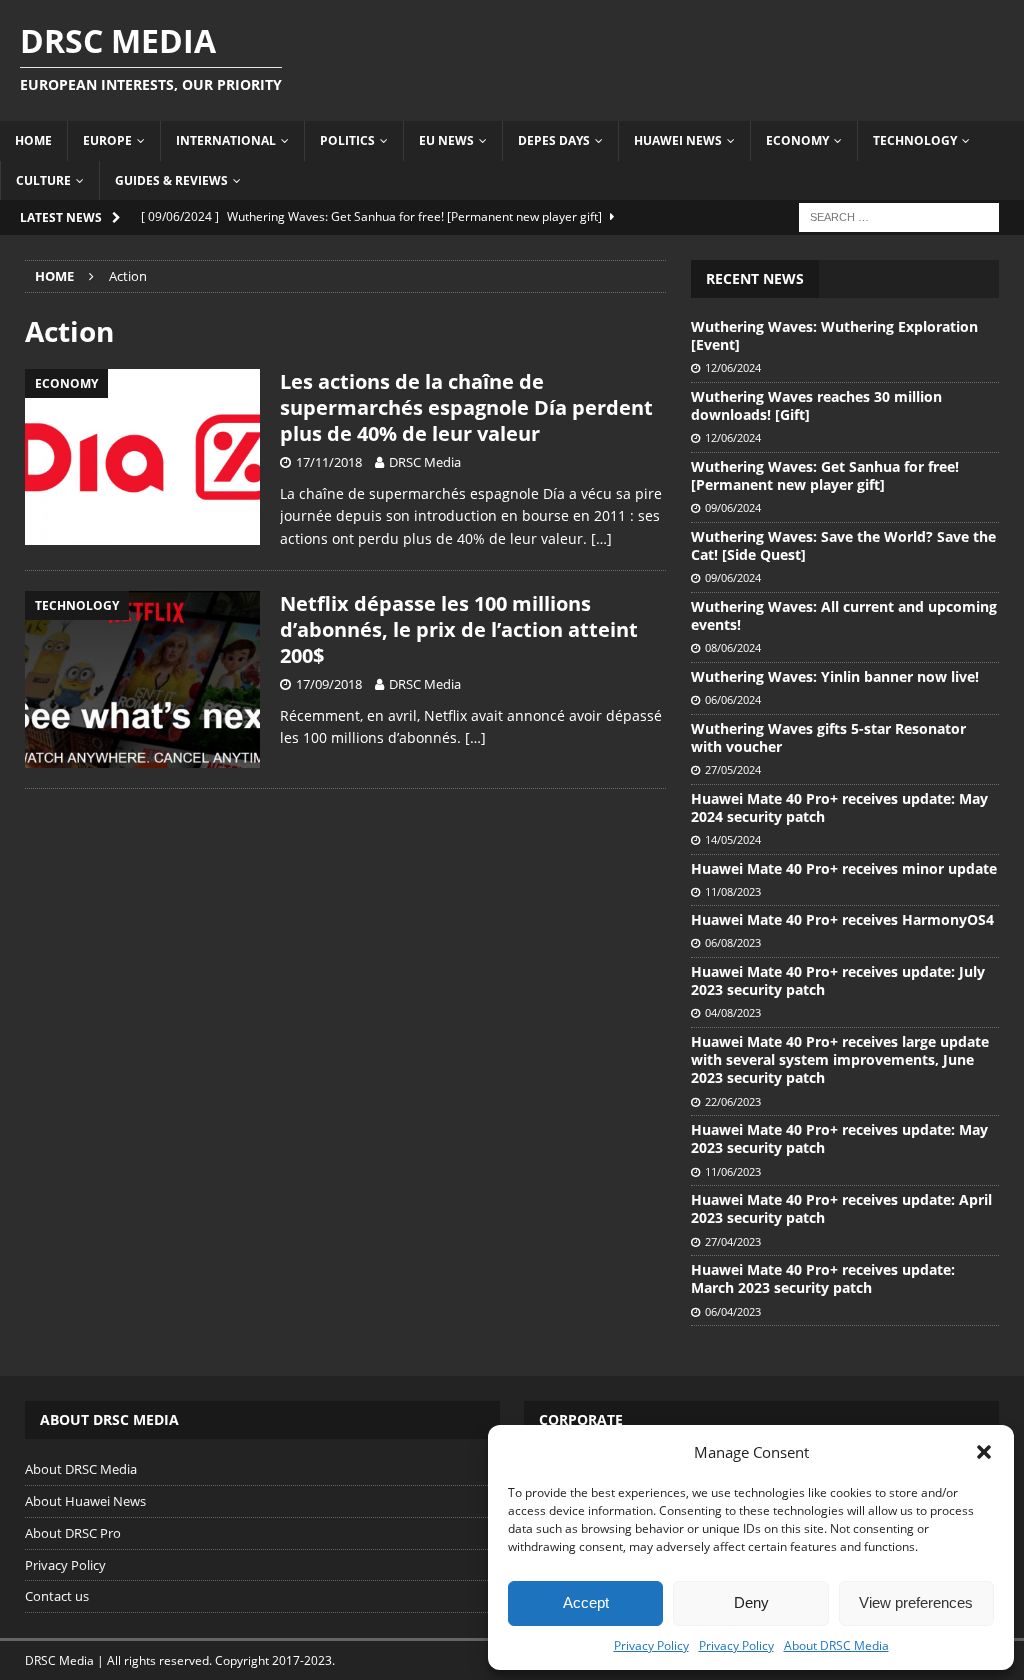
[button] (984, 1452)
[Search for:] (899, 215)
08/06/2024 (733, 647)
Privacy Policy (651, 1645)
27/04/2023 (733, 1241)
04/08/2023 (733, 1012)
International (226, 140)
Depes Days (554, 140)
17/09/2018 (329, 684)
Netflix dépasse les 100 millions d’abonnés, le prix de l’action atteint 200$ (459, 629)
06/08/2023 (733, 942)
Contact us (57, 1596)
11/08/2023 (733, 891)
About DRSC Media (836, 1645)
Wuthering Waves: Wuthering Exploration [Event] (834, 335)
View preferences (916, 1602)
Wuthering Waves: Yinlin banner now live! (835, 676)
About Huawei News (85, 1501)
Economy (797, 140)
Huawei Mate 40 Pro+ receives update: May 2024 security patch (839, 807)
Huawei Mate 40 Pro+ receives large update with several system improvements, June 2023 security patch (840, 1059)
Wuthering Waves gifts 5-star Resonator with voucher (828, 737)
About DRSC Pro (73, 1533)
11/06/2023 (733, 1171)
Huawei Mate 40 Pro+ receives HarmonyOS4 (842, 919)
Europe (107, 140)
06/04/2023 (733, 1311)
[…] (601, 538)
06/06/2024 (733, 699)
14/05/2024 (733, 839)
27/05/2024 (733, 769)
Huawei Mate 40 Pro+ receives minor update (844, 868)
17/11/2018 (329, 462)
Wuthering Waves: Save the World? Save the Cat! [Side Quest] (843, 545)
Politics (347, 140)
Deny (751, 1602)
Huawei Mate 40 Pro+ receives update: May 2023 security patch (839, 1138)
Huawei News (678, 140)
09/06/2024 (733, 507)
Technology (915, 140)
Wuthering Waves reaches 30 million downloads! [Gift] (816, 405)
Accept (586, 1602)
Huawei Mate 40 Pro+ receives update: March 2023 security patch (823, 1278)
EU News (446, 140)
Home (33, 140)
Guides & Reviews (171, 180)
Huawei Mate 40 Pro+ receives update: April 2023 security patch (841, 1208)
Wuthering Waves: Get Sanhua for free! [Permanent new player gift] (825, 475)
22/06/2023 (733, 1101)
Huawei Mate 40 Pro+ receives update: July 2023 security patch (838, 980)
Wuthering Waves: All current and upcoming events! (844, 615)
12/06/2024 (733, 367)
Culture (43, 180)
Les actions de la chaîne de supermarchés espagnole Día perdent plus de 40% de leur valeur (466, 407)
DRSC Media (425, 462)
